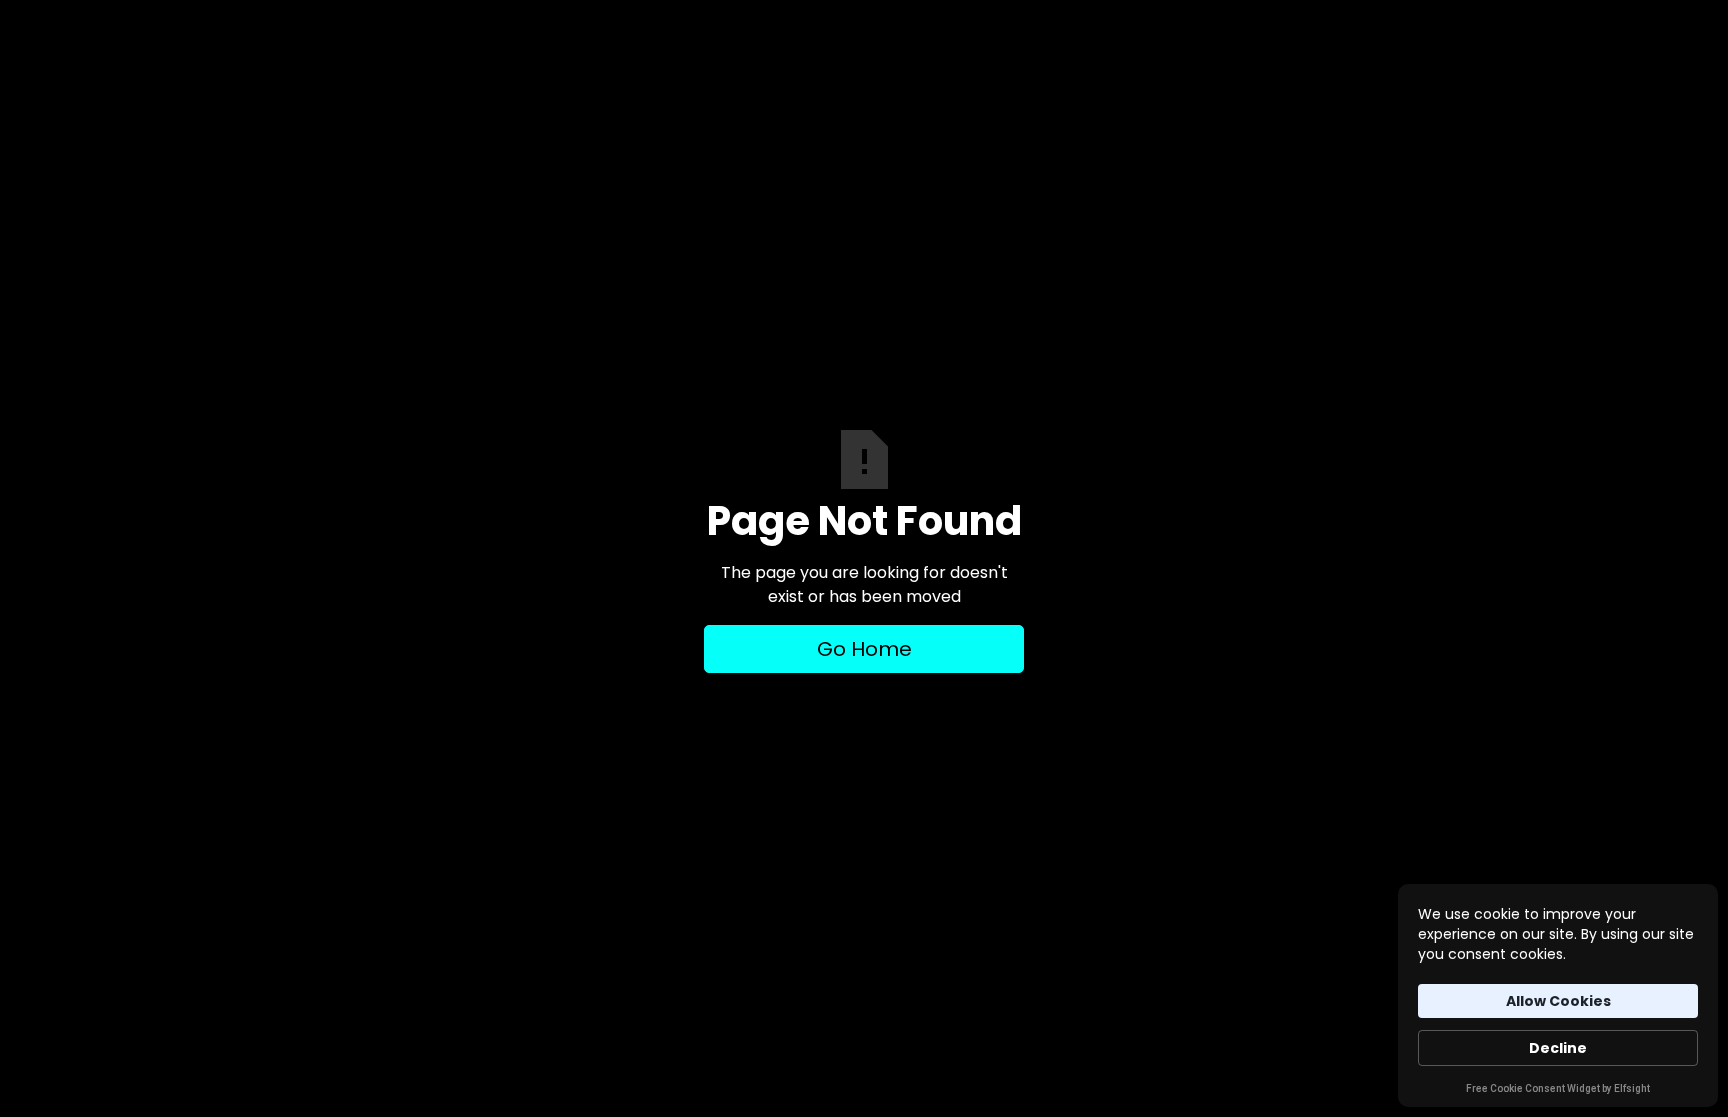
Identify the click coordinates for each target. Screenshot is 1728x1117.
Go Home (864, 649)
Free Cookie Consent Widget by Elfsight (1558, 1090)
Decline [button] (1558, 1048)
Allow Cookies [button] (1558, 1001)
